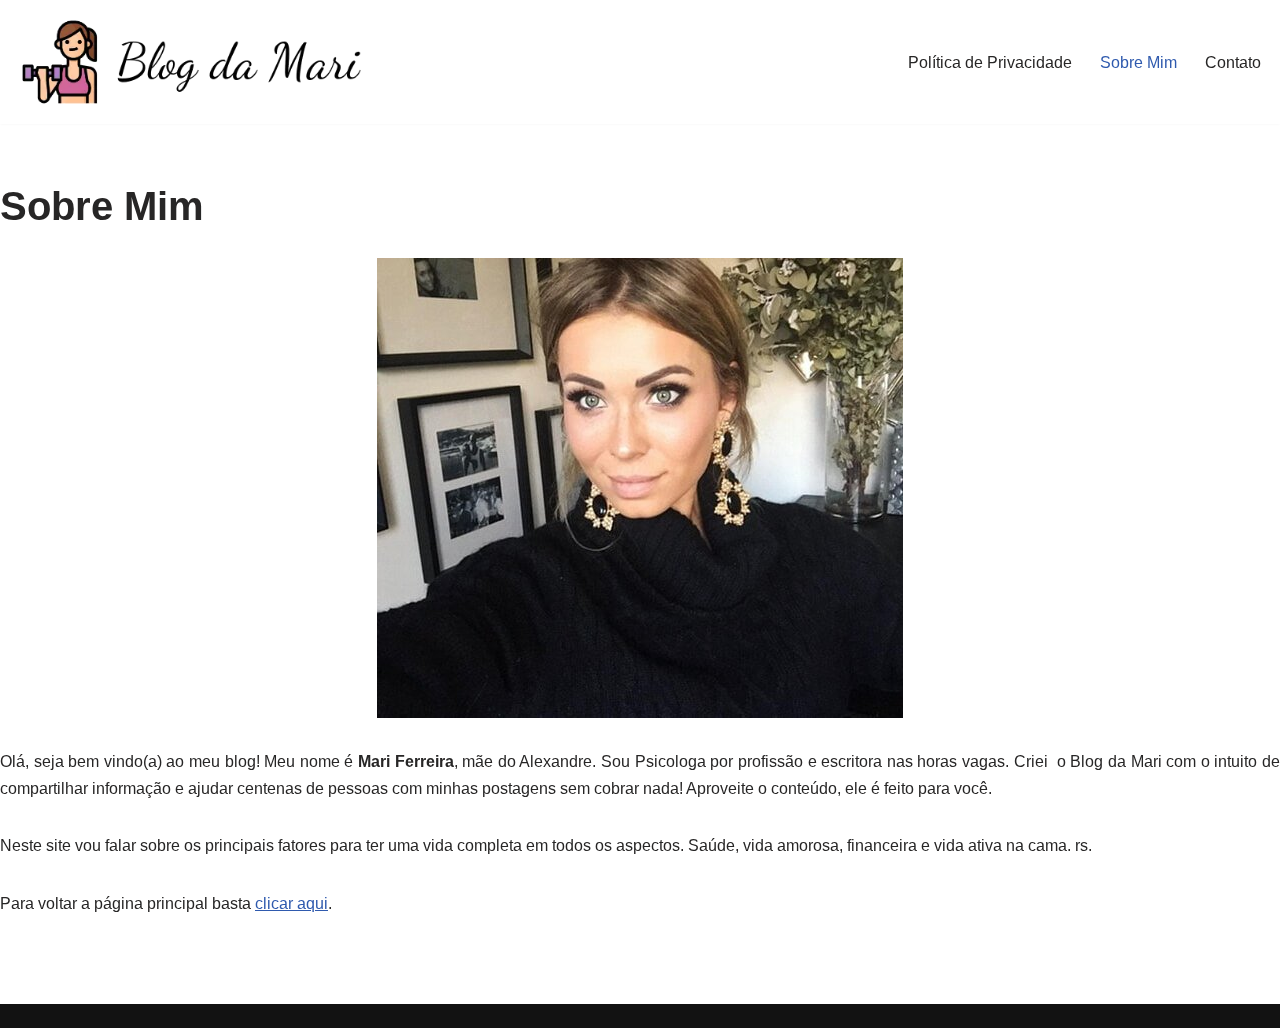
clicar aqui (291, 903)
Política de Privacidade (990, 62)
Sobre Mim (1138, 62)
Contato (1233, 62)
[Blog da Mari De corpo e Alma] (190, 62)
